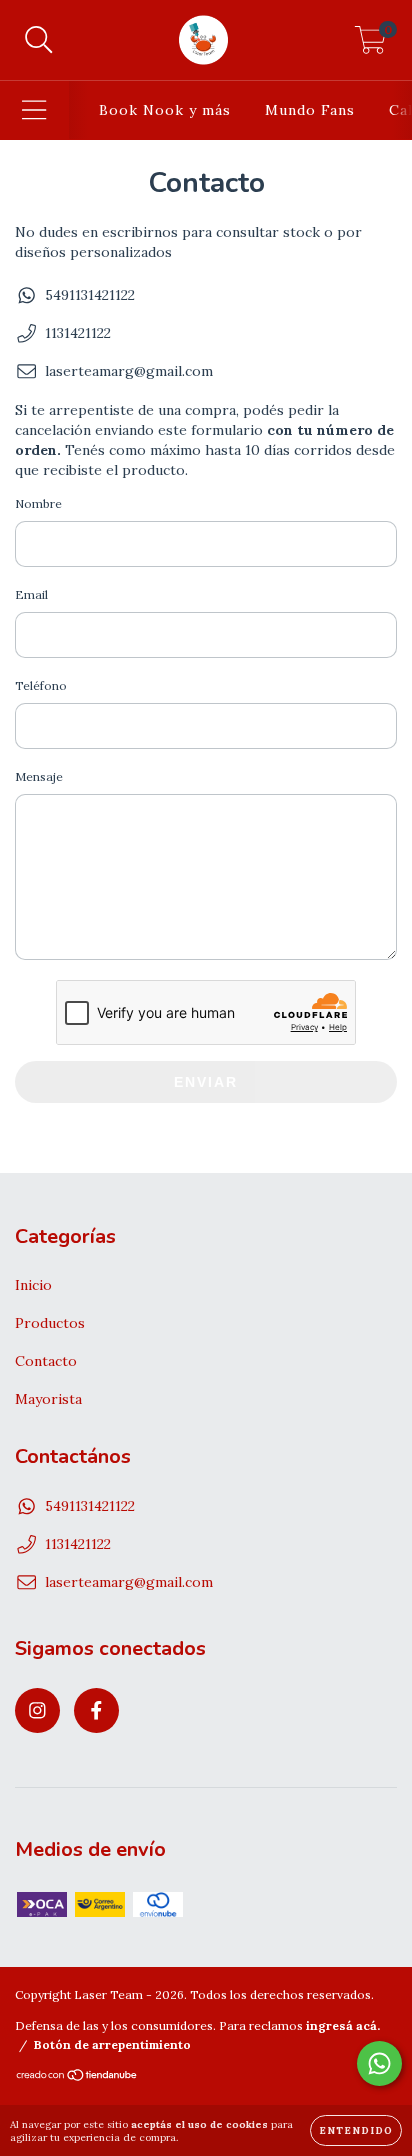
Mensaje (39, 776)
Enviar (206, 1082)
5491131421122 (90, 295)
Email (31, 594)
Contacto (46, 1361)
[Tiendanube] (77, 2077)
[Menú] (34, 110)
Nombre (38, 503)
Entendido (356, 2130)
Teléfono (41, 685)
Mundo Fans (310, 110)
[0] (370, 45)
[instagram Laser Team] (37, 1710)
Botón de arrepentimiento (112, 2044)
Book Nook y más (165, 110)
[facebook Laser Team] (96, 1710)
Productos (50, 1323)
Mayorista (48, 1399)
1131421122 (78, 333)
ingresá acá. (343, 2025)
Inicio (33, 1285)
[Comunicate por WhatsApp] (379, 2063)
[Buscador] (39, 40)
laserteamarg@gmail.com (129, 371)
